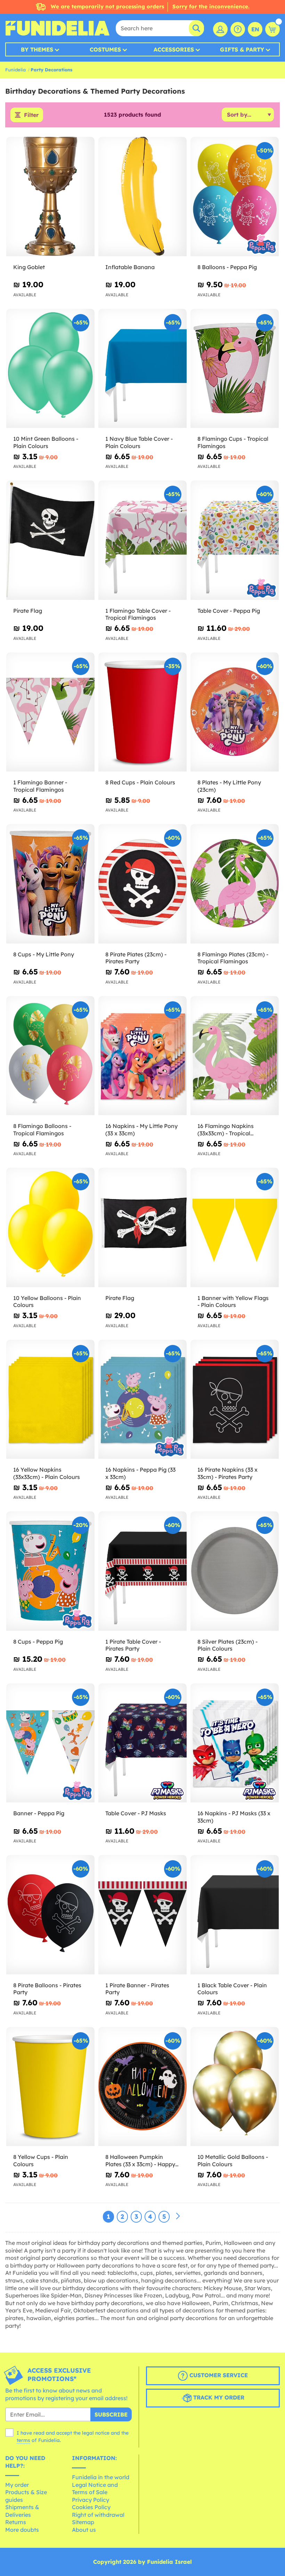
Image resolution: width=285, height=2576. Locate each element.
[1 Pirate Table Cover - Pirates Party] (142, 1571)
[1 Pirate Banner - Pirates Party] (142, 1915)
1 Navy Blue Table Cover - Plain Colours (139, 442)
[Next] (178, 2216)
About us (84, 2530)
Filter (31, 115)
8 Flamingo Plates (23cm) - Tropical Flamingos (233, 958)
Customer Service (218, 2375)
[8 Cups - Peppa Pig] (50, 1571)
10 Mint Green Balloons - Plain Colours (46, 442)
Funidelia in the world (101, 2477)
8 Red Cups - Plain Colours (140, 782)
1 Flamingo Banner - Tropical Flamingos (40, 786)
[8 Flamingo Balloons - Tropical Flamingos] (50, 1056)
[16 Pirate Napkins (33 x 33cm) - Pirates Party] (235, 1400)
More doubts (22, 2530)
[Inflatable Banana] (142, 197)
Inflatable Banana (130, 267)
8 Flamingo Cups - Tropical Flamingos (233, 442)
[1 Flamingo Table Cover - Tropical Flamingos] (142, 540)
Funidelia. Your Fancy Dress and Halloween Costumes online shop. (57, 28)
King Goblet (29, 267)
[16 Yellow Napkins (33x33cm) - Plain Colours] (50, 1400)
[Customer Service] (238, 29)
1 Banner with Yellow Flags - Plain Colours (233, 1302)
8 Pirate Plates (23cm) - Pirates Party (136, 958)
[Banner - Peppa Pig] (50, 1743)
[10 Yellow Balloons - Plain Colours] (50, 1228)
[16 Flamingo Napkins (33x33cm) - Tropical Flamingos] (235, 1056)
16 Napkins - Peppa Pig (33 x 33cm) (140, 1473)
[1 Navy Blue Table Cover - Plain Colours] (142, 369)
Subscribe (111, 2414)
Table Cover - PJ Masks (136, 1813)
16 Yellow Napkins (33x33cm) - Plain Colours (47, 1473)
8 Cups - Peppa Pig (38, 1642)
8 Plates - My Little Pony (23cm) (229, 786)
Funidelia (15, 70)
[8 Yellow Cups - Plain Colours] (50, 2087)
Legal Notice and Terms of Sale (95, 2489)
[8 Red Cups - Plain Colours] (142, 712)
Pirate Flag (28, 611)
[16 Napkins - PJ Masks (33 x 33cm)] (235, 1743)
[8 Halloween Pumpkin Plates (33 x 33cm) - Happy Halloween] (142, 2087)
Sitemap (83, 2522)
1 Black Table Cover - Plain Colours (232, 1989)
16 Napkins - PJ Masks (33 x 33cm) (234, 1817)
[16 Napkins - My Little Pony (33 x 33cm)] (142, 1056)
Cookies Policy (91, 2507)
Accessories (174, 49)
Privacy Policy (91, 2500)
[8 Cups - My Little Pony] (50, 884)
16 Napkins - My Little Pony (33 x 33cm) (141, 1130)
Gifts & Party (242, 49)
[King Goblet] (50, 197)
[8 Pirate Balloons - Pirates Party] (50, 1915)
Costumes (105, 49)
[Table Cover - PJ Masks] (142, 1743)
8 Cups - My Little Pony (44, 954)
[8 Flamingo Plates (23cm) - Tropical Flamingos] (235, 884)
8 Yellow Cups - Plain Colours (41, 2160)
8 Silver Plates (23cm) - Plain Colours (227, 1645)
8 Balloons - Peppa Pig (227, 267)
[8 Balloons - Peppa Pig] (235, 197)
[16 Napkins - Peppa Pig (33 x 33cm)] (142, 1400)
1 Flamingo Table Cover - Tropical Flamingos (138, 614)
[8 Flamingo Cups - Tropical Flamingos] (235, 369)
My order (17, 2485)
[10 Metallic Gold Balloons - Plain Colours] (235, 2087)
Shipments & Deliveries (22, 2511)
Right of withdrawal (98, 2515)
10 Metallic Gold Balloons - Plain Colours (233, 2160)
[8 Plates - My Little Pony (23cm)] (235, 712)
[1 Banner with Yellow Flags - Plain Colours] (235, 1228)
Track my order (218, 2397)
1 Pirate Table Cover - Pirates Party (133, 1645)
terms (23, 2440)
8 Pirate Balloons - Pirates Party (47, 1989)
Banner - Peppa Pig (39, 1813)
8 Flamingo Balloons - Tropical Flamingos (42, 1130)
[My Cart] (272, 29)
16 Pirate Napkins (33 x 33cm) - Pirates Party (227, 1473)
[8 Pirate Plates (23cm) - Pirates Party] (142, 884)
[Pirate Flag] (50, 540)
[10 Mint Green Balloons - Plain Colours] (50, 369)
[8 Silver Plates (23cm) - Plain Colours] (235, 1571)
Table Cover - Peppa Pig (229, 611)
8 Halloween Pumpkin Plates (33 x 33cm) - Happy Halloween (140, 2161)
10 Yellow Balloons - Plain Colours (47, 1302)
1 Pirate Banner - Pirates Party (137, 1989)
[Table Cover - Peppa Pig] (235, 540)
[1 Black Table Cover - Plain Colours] (235, 1915)
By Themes (37, 49)
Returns (16, 2522)
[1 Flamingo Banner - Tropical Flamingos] (50, 712)
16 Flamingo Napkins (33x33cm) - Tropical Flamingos (226, 1130)
